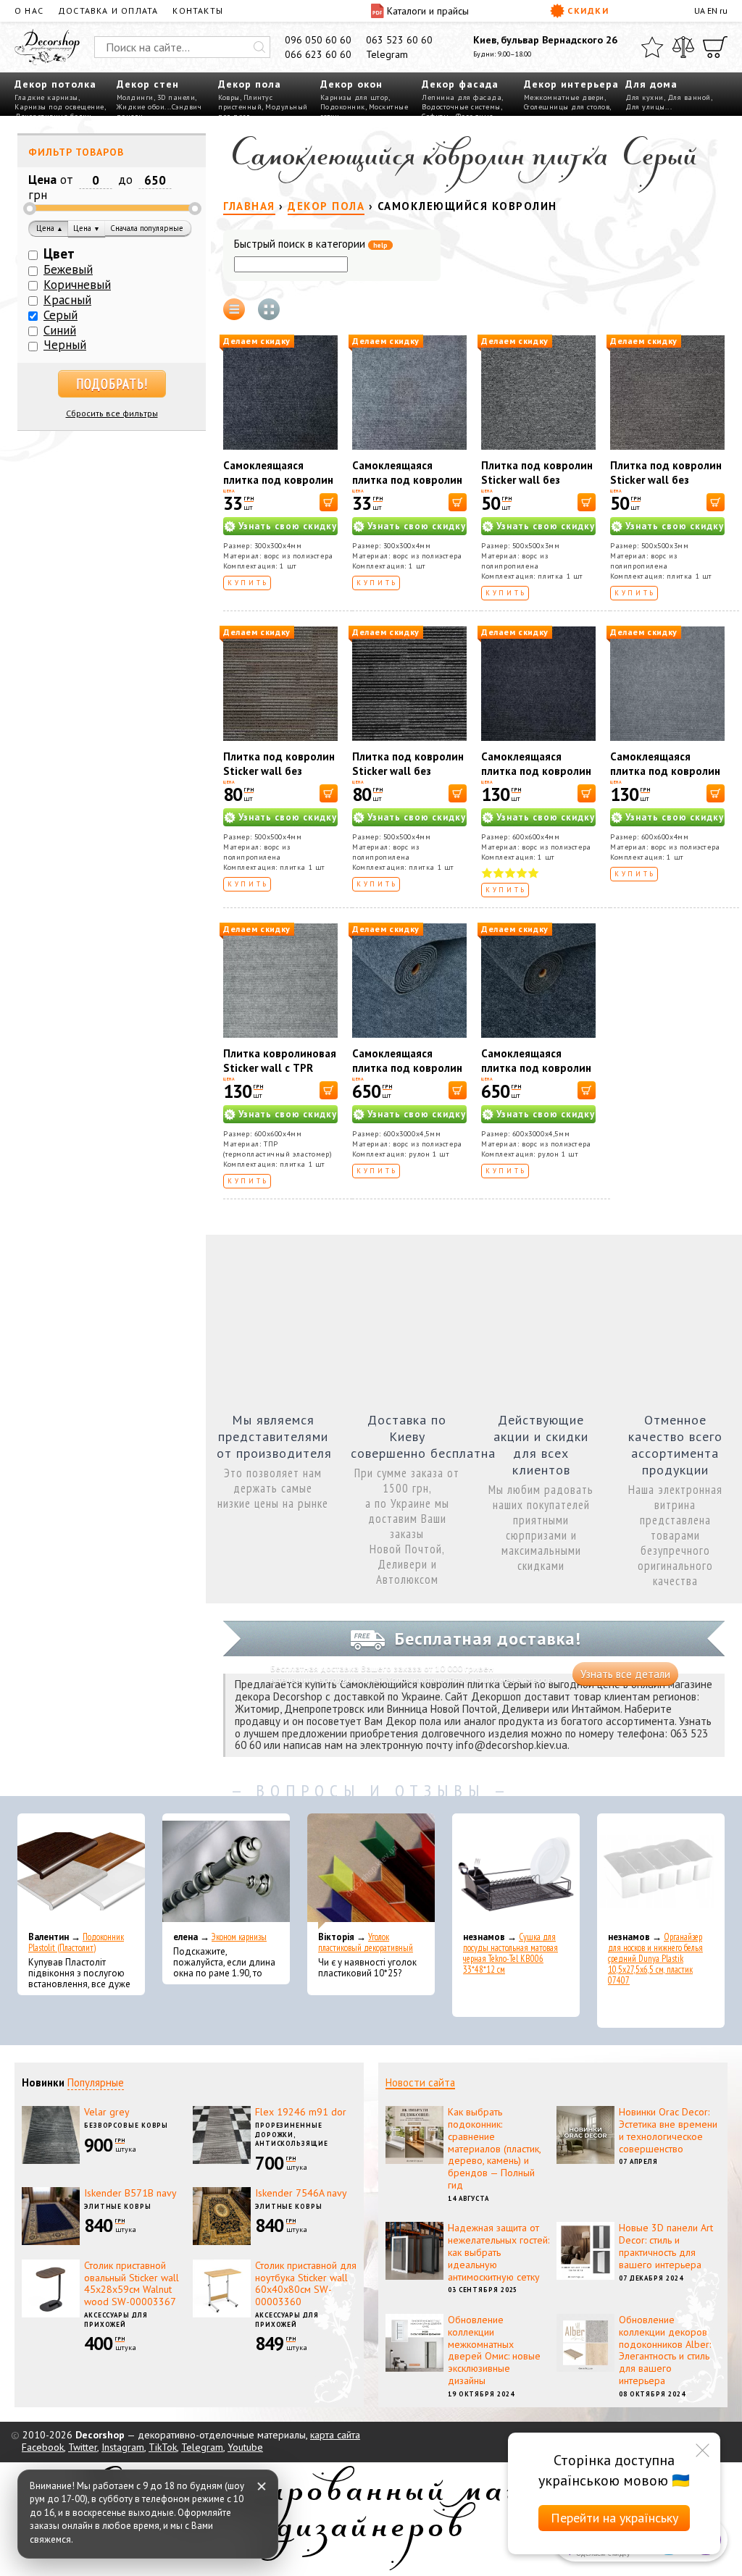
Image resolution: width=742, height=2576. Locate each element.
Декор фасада (460, 84)
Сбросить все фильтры (112, 413)
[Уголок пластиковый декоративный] (371, 1871)
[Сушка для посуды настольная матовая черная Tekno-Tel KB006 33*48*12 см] (516, 1871)
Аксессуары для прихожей (116, 2320)
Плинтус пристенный (245, 102)
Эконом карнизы (239, 1937)
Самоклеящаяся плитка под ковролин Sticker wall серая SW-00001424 (409, 487)
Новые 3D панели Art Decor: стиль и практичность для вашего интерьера (666, 2246)
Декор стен (148, 84)
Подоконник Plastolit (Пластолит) (76, 1942)
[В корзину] (329, 502)
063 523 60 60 (399, 40)
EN (712, 11)
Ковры (229, 97)
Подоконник (343, 107)
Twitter (83, 2447)
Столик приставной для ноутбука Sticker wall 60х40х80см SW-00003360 (306, 2283)
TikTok (163, 2447)
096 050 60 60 (318, 40)
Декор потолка (55, 84)
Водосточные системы (461, 107)
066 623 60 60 (318, 54)
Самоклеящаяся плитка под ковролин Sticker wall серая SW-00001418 (667, 778)
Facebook (43, 2447)
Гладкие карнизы (46, 97)
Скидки (588, 11)
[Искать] (259, 47)
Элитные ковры (118, 2206)
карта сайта (335, 2435)
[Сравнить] (683, 47)
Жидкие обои (141, 107)
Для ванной (689, 97)
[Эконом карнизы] (226, 1871)
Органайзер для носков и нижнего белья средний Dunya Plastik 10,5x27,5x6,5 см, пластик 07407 (655, 1959)
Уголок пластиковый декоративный (366, 1942)
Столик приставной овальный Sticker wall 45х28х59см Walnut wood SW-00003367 (132, 2283)
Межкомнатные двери (564, 97)
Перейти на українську (614, 2518)
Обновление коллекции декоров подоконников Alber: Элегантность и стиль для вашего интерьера (665, 2350)
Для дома (651, 84)
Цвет (59, 253)
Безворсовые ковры (126, 2125)
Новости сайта (420, 2082)
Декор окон (351, 84)
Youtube (245, 2447)
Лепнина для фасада (462, 97)
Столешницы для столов (567, 107)
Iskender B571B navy (130, 2193)
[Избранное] (652, 47)
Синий (60, 330)
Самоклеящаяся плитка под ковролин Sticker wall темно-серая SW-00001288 (536, 778)
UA (700, 11)
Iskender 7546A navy (301, 2193)
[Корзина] (715, 47)
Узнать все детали (625, 1674)
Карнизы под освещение (59, 107)
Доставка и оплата (108, 11)
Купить (248, 583)
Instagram (123, 2447)
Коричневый (77, 285)
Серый (61, 315)
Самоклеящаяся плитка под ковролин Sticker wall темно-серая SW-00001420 (278, 487)
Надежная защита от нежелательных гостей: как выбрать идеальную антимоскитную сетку (499, 2252)
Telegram (387, 54)
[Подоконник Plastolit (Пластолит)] (81, 1871)
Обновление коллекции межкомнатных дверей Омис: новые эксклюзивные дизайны (494, 2350)
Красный (67, 300)
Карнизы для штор (354, 97)
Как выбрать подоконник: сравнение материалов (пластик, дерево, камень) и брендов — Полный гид (494, 2148)
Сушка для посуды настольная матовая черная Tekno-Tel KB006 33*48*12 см (510, 1953)
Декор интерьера (571, 84)
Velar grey (107, 2112)
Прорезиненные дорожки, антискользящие (292, 2134)
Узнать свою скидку (288, 526)
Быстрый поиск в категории (311, 244)
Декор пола (250, 84)
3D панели (176, 97)
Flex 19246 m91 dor (301, 2112)
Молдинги (135, 97)
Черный (65, 345)
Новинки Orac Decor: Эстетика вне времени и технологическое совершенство (668, 2130)
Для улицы (645, 107)
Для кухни (645, 97)
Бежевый (68, 269)
